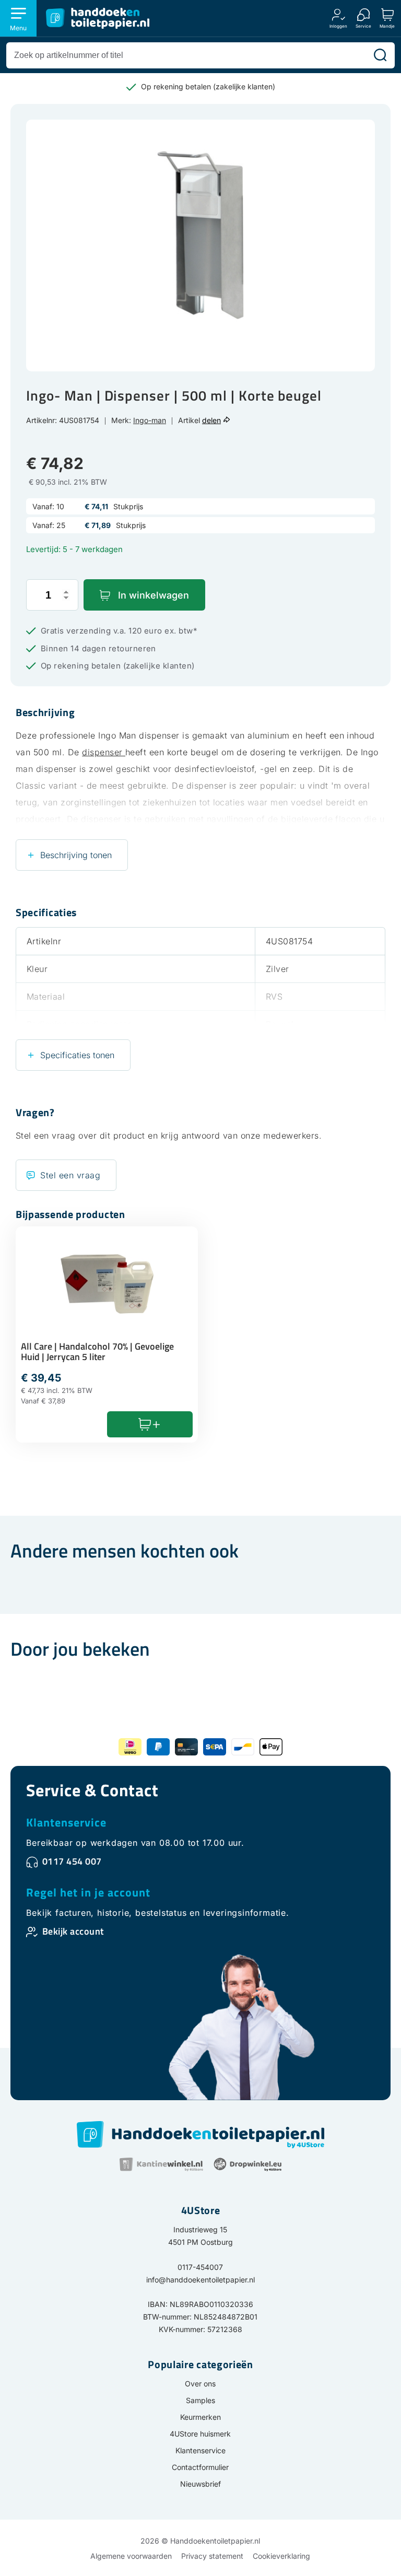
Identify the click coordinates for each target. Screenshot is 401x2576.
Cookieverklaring (281, 2556)
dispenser (104, 752)
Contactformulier (200, 2467)
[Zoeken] (380, 55)
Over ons (200, 2384)
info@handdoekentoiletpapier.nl (200, 2280)
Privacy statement (212, 2556)
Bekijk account (73, 1931)
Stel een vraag (70, 1175)
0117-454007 (200, 2267)
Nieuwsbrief (200, 2484)
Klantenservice (66, 1822)
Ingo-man (150, 420)
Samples (200, 2400)
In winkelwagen (154, 595)
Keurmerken (200, 2417)
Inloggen (338, 26)
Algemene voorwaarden (131, 2556)
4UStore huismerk (200, 2434)
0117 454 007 (72, 1861)
